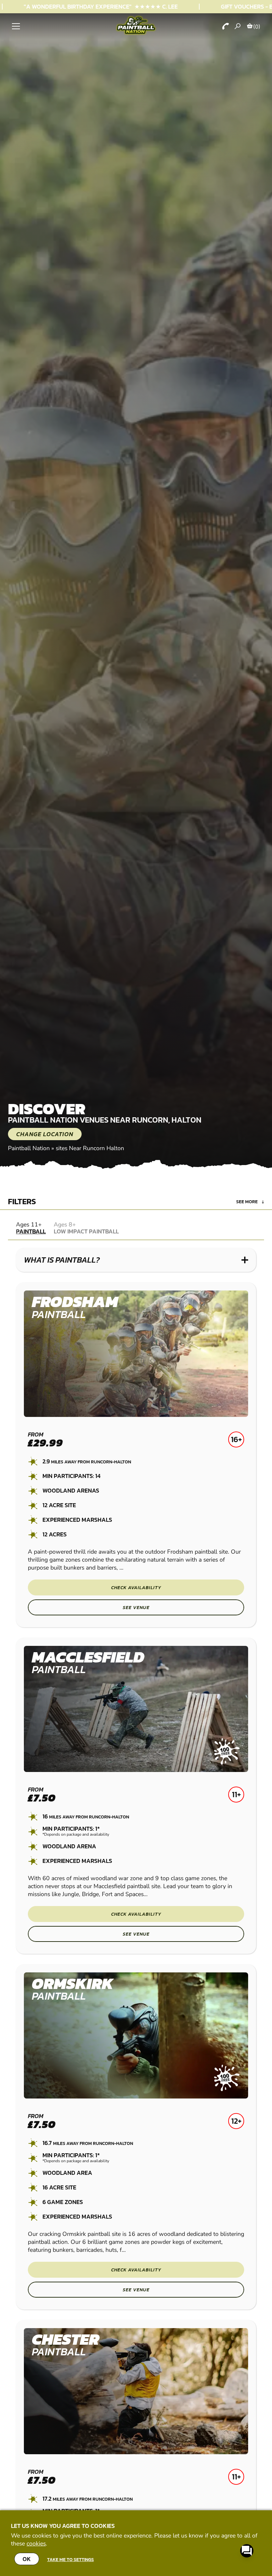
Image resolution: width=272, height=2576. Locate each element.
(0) (257, 27)
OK (27, 2559)
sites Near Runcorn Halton (90, 1148)
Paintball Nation (29, 1148)
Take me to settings (70, 2559)
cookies (36, 2543)
